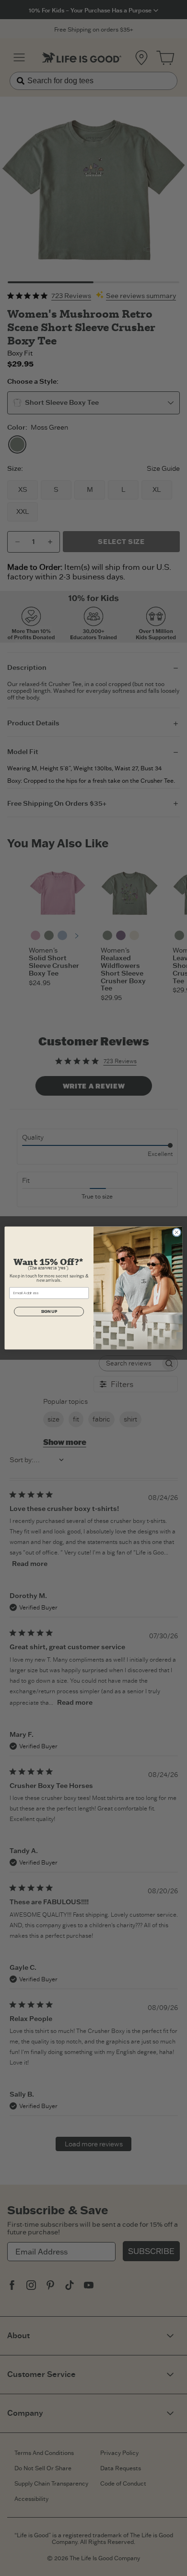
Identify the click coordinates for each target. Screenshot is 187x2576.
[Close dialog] (177, 1232)
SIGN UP (49, 1311)
